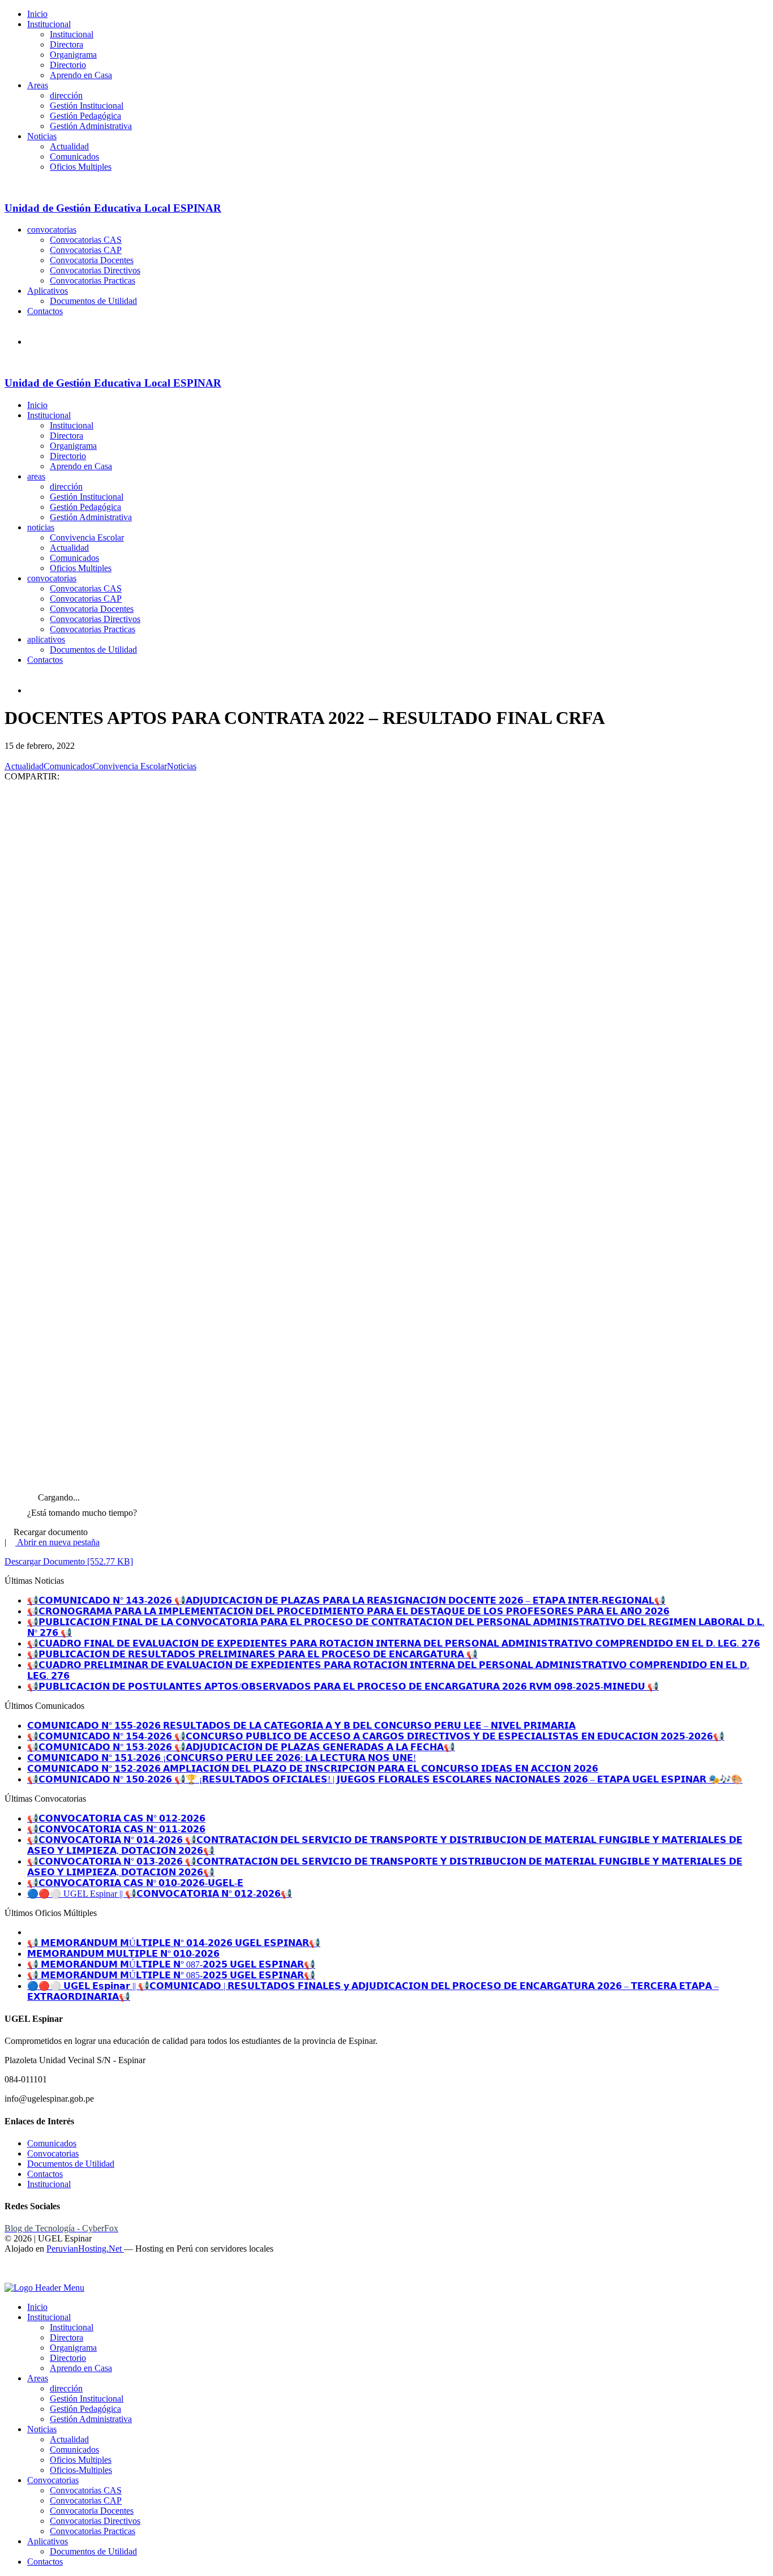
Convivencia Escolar (87, 537)
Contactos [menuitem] (45, 2562)
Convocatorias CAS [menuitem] (86, 2490)
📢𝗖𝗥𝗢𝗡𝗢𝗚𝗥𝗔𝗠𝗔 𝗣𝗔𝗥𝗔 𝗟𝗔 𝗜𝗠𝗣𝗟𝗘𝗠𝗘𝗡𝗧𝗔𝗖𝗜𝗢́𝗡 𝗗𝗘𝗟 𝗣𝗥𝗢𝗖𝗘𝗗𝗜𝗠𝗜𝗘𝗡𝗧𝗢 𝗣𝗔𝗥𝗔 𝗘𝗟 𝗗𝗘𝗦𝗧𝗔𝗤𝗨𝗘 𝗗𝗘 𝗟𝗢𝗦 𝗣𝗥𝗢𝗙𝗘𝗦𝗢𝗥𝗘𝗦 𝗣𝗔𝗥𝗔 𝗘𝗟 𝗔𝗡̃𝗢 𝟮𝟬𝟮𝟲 (348, 1611)
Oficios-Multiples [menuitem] (81, 2470)
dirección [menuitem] (66, 2388)
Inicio (37, 14)
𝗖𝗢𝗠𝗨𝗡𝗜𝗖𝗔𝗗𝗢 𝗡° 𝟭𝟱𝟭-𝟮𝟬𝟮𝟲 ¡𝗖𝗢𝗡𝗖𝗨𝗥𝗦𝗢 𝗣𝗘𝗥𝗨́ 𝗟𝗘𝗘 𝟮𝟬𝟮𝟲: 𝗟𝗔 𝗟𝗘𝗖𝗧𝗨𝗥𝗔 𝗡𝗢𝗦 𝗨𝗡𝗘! (222, 1758)
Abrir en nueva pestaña (57, 1542)
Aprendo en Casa (81, 75)
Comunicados (74, 157)
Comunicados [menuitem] (74, 2449)
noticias (41, 527)
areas (36, 476)
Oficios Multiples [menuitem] (81, 2460)
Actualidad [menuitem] (69, 2439)
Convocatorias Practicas (93, 280)
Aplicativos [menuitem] (48, 2541)
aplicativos (46, 639)
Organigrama (73, 55)
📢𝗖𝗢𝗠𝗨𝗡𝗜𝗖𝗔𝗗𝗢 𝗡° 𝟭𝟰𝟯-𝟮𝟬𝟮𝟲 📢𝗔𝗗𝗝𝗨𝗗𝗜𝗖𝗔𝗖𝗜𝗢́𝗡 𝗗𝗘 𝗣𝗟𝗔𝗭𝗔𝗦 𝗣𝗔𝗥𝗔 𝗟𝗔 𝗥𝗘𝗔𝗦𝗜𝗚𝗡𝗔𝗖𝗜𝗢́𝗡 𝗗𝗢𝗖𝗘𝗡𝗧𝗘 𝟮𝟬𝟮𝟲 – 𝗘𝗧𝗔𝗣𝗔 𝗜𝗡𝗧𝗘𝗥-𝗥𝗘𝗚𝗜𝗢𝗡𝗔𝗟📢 (346, 1600)
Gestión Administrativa (91, 126)
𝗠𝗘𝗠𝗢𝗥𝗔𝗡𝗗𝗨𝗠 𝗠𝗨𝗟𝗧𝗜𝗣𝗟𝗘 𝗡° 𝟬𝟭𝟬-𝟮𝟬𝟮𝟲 (123, 1954)
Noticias (42, 136)
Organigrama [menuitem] (73, 2348)
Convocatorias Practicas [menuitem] (93, 2531)
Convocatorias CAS (86, 240)
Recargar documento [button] (50, 1532)
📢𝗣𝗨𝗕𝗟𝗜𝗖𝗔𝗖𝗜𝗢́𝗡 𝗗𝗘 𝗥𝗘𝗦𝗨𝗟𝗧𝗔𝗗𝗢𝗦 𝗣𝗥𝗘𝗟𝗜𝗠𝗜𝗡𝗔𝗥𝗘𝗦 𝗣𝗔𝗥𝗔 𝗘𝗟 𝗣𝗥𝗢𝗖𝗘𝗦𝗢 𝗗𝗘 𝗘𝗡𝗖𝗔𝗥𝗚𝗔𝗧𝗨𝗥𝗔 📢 (252, 1654)
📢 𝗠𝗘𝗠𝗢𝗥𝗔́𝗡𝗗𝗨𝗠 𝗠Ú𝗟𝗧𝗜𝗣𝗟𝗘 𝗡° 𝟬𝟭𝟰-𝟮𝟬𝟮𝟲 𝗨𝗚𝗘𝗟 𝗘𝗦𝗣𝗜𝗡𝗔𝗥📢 (174, 1943)
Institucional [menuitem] (49, 2317)
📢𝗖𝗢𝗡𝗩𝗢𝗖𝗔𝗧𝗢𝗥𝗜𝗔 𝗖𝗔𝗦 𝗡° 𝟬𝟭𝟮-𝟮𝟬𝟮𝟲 (116, 1818)
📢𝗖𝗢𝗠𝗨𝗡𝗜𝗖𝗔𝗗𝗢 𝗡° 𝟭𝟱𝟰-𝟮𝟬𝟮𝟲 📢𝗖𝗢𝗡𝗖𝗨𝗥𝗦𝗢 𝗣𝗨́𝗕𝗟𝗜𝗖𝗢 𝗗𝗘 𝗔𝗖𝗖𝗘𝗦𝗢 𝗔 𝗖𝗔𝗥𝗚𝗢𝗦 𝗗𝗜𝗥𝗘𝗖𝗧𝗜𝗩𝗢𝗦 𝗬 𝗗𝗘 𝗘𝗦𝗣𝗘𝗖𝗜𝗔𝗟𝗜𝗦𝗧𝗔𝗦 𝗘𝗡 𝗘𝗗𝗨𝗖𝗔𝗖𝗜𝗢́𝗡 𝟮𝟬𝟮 (376, 1736)
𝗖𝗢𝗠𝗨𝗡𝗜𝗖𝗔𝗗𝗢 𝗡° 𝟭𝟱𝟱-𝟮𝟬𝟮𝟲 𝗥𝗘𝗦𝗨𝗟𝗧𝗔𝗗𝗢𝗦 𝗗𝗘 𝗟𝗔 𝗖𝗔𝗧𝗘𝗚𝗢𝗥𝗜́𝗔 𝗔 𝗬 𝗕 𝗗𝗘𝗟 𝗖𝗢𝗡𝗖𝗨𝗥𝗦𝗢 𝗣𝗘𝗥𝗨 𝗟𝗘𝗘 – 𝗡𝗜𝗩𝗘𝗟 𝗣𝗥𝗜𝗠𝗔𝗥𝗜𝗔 (301, 1726)
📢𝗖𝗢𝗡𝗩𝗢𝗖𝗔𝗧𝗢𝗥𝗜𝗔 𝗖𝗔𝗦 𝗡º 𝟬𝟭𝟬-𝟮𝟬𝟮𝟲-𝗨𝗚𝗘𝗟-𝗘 (135, 1883)
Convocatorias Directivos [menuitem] (95, 2521)
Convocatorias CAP (86, 250)
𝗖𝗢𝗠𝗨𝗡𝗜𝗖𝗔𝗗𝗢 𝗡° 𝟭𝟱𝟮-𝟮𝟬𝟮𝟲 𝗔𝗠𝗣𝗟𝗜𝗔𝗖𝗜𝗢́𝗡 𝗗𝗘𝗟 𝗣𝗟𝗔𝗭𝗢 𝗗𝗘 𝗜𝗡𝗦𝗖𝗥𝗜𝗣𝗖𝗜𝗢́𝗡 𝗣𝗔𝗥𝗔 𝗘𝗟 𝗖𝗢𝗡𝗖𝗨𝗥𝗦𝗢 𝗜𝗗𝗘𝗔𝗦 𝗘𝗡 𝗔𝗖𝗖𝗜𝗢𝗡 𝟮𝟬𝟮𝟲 (313, 1769)
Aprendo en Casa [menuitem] (81, 2368)
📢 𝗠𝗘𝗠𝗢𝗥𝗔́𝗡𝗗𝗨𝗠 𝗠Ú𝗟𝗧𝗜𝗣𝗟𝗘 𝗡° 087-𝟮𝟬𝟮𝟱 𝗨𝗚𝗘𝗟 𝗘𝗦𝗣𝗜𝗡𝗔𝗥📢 (171, 1964)
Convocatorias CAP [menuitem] (86, 2500)
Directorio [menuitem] (68, 2358)
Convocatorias (53, 2153)
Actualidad (69, 146)
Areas (38, 85)
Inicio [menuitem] (37, 2307)
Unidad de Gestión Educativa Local (113, 208)
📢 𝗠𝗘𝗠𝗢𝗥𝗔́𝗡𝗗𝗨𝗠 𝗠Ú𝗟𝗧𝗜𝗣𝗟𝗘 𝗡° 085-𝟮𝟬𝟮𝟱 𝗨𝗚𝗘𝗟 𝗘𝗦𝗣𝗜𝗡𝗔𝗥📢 (171, 1975)
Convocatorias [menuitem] (53, 2480)
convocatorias (52, 230)
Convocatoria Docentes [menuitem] (92, 2511)
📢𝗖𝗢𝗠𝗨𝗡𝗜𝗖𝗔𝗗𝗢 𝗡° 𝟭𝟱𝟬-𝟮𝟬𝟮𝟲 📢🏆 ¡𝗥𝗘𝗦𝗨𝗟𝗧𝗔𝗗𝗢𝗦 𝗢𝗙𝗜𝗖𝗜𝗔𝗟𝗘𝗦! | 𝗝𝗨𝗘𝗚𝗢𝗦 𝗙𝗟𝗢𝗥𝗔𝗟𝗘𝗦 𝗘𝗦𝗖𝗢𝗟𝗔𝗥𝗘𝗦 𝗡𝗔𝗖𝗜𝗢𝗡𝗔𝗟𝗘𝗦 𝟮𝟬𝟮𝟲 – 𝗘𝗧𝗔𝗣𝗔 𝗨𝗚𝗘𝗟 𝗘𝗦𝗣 (385, 1779)
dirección (66, 95)
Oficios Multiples (81, 167)
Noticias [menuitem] (42, 2429)
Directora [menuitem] (66, 2337)
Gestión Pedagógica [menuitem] (85, 2409)
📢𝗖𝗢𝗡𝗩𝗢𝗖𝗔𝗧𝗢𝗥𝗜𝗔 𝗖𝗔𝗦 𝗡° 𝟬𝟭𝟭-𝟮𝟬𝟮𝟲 (116, 1829)
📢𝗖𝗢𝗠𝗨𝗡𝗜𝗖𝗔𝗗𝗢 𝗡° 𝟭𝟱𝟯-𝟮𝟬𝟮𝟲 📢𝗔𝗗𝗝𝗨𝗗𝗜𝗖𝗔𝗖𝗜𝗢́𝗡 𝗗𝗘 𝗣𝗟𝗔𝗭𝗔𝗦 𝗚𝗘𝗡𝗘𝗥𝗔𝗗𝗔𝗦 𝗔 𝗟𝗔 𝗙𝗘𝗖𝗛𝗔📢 (241, 1747)
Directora (66, 44)
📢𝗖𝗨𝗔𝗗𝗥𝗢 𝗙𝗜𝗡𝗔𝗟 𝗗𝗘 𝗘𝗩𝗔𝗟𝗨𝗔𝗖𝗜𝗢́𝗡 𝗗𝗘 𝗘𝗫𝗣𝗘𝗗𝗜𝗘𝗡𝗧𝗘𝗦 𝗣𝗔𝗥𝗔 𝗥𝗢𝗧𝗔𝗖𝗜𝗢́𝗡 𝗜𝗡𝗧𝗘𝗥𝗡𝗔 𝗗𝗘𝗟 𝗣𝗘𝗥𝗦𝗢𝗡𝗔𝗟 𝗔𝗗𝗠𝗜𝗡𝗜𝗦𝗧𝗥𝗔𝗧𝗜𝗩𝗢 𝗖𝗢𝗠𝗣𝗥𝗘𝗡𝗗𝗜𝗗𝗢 (394, 1643)
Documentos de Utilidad (93, 301)
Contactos (45, 311)
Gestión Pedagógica (85, 116)
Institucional (49, 24)
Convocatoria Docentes (92, 260)
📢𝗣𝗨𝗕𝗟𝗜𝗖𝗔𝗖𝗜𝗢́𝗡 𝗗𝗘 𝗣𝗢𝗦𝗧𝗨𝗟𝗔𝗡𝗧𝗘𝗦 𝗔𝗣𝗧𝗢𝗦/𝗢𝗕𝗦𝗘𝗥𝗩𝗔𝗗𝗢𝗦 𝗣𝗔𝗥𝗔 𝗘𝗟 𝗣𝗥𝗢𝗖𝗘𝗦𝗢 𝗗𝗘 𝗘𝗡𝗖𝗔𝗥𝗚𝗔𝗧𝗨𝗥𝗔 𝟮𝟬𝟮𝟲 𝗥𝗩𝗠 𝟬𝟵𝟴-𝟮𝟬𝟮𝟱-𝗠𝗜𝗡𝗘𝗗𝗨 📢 (343, 1686)
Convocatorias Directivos (95, 270)
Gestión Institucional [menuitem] (87, 2399)
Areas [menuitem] (38, 2378)
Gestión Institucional (87, 106)
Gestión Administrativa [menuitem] (91, 2419)
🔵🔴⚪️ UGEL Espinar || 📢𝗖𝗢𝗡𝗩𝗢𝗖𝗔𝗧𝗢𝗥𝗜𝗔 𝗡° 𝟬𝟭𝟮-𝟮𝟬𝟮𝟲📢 (160, 1894)
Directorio (68, 65)
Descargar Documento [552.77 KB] (69, 1561)
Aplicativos (48, 291)
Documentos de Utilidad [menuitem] (93, 2551)
